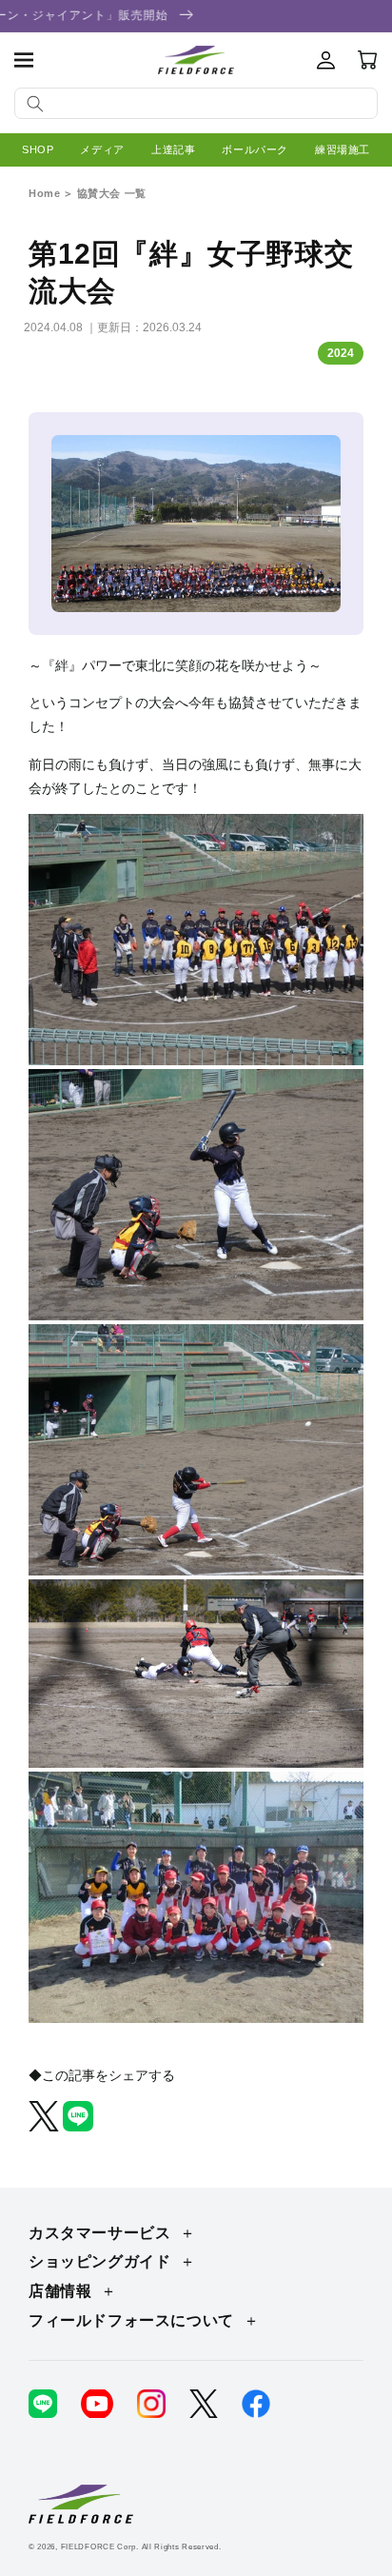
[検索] (35, 104)
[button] (24, 60)
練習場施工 (343, 149)
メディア (102, 149)
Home (44, 193)
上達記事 (173, 149)
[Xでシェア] (46, 2127)
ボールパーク (255, 149)
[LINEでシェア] (78, 2127)
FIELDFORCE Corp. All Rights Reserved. (141, 2546)
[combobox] (196, 103)
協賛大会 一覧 (112, 193)
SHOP (38, 149)
